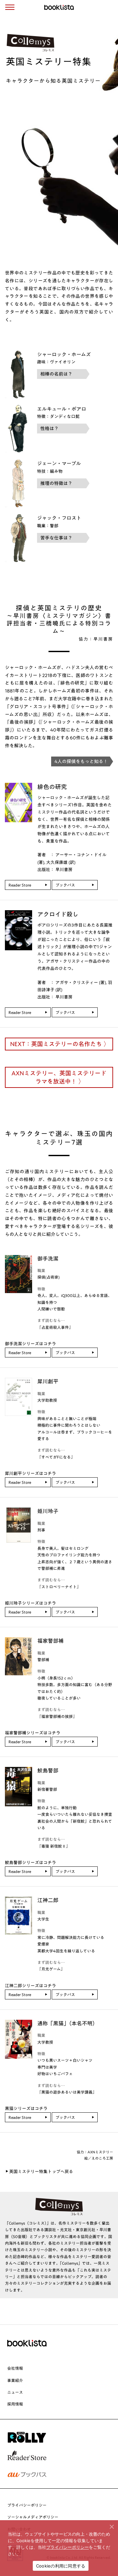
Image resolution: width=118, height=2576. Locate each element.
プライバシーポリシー (27, 2505)
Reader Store (20, 885)
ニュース (15, 2392)
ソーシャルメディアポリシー (33, 2517)
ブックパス (65, 885)
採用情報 (15, 2404)
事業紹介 (15, 2380)
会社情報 (15, 2368)
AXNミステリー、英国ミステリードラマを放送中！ (59, 1077)
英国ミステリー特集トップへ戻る (41, 2172)
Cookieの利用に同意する (61, 2566)
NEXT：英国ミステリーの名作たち (56, 1044)
